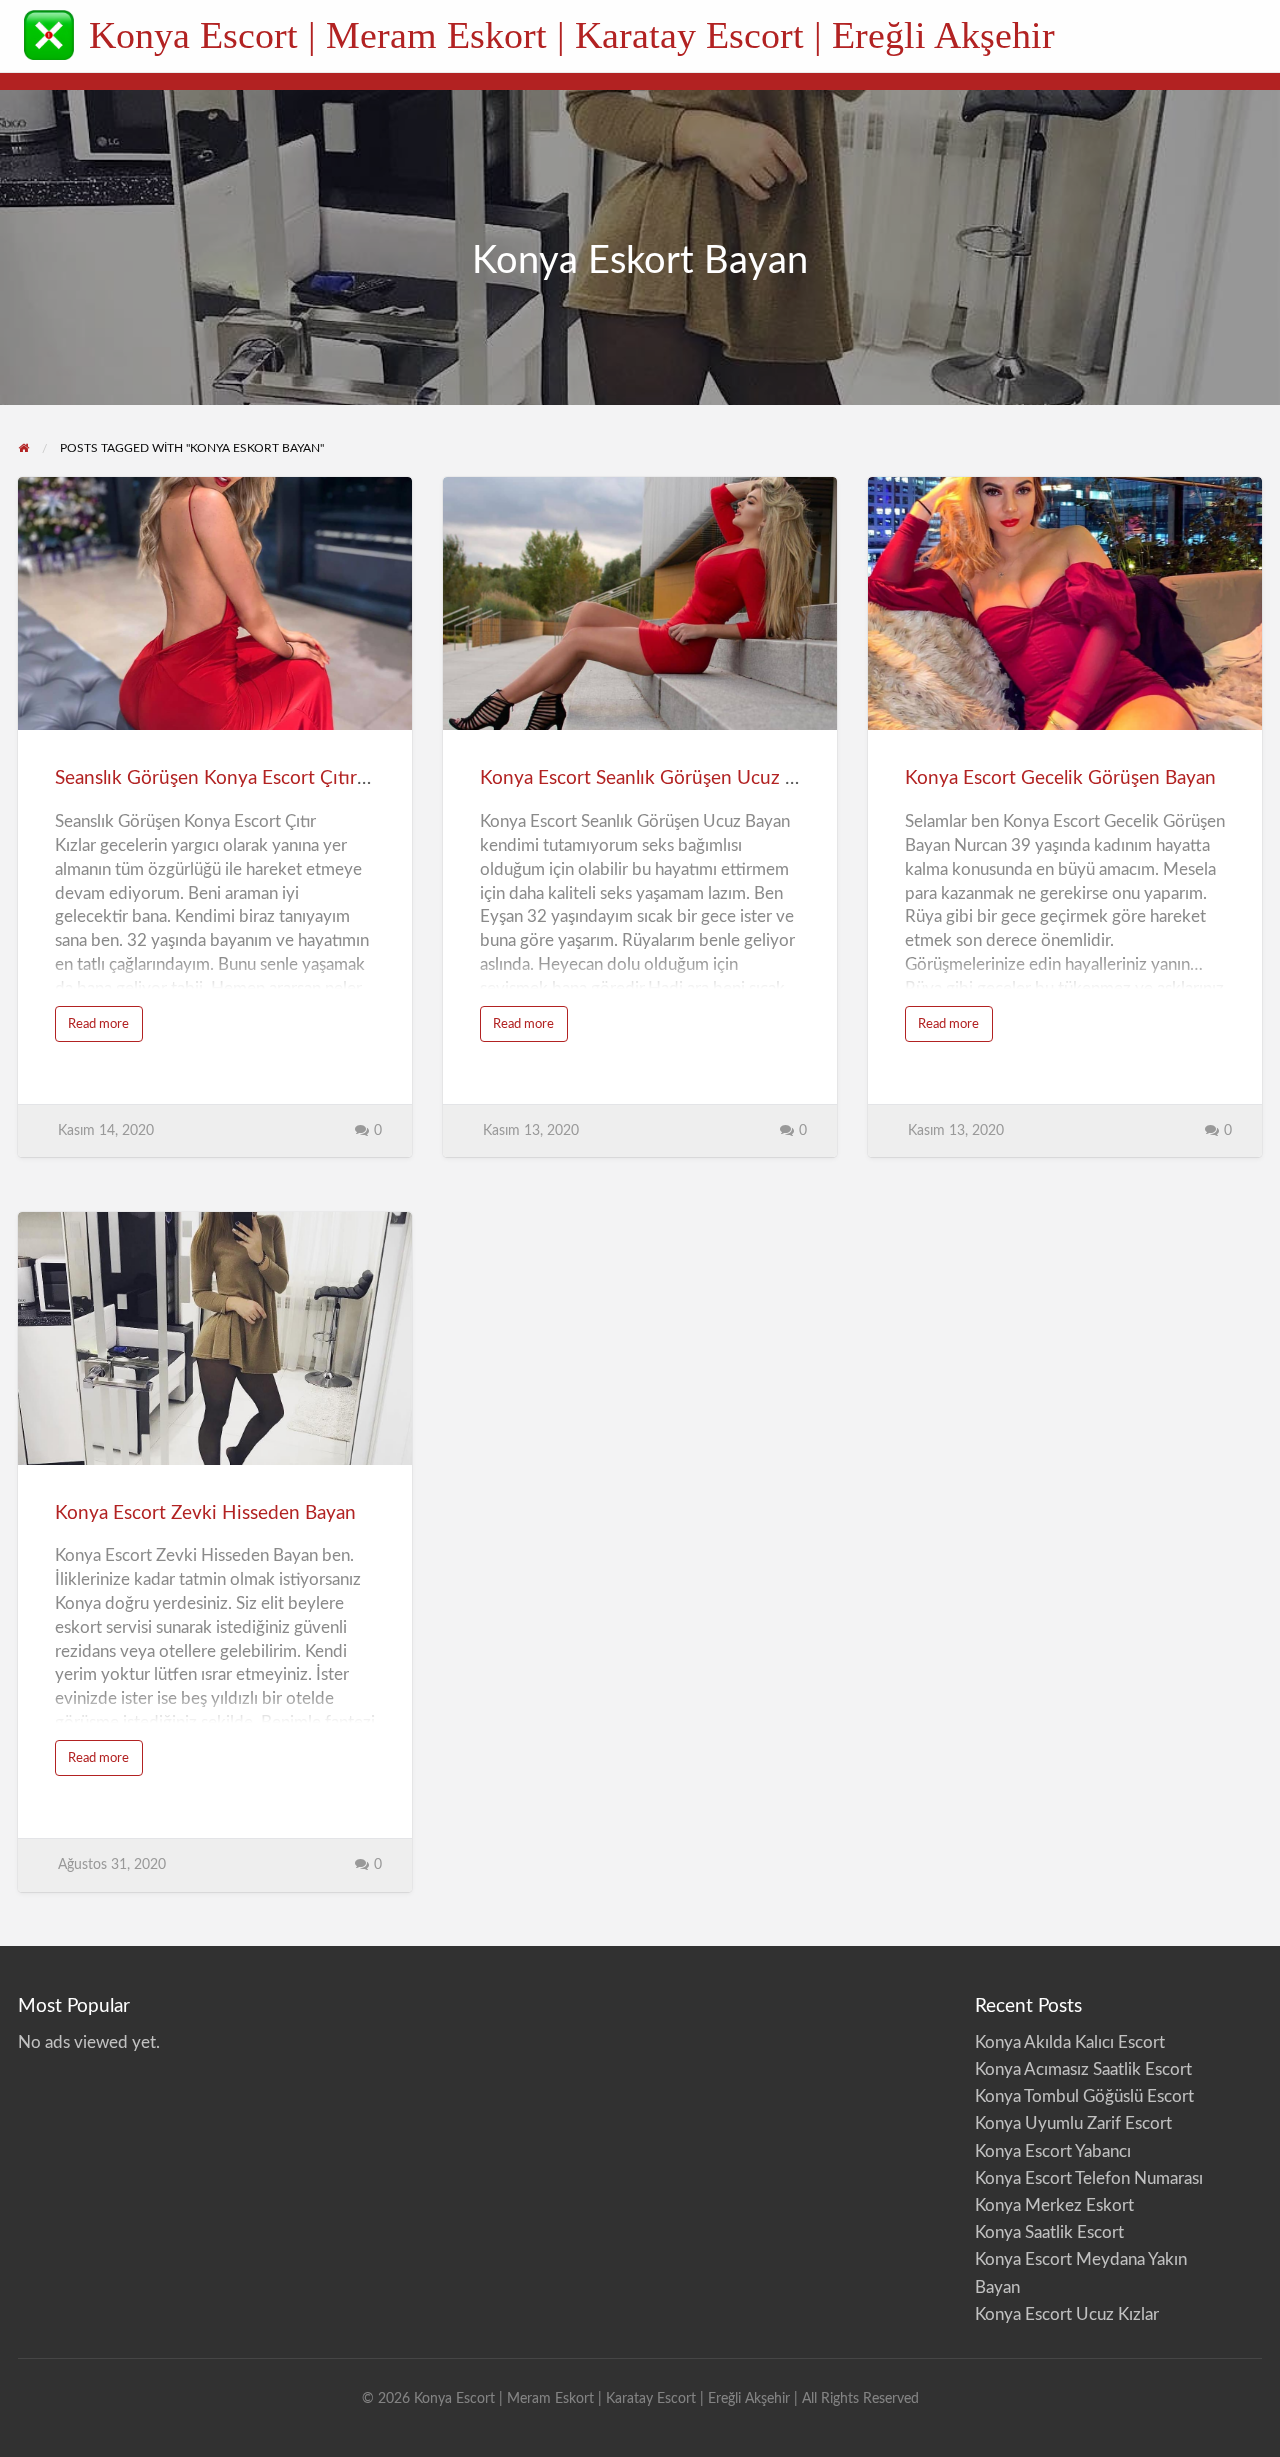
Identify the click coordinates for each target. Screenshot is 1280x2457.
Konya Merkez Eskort (1054, 2205)
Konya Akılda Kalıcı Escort (1070, 2042)
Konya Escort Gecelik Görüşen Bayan (1060, 778)
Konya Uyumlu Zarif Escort (1073, 2123)
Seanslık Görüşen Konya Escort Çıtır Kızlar (232, 778)
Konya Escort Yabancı (1053, 2151)
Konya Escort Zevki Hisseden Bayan (205, 1513)
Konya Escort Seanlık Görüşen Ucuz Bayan (658, 778)
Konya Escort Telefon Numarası (1089, 2178)
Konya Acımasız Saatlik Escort (1083, 2069)
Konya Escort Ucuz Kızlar (1067, 2314)
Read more (105, 1029)
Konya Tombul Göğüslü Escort (1084, 2096)
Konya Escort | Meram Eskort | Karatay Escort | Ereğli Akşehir (572, 35)
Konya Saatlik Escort (1049, 2232)
